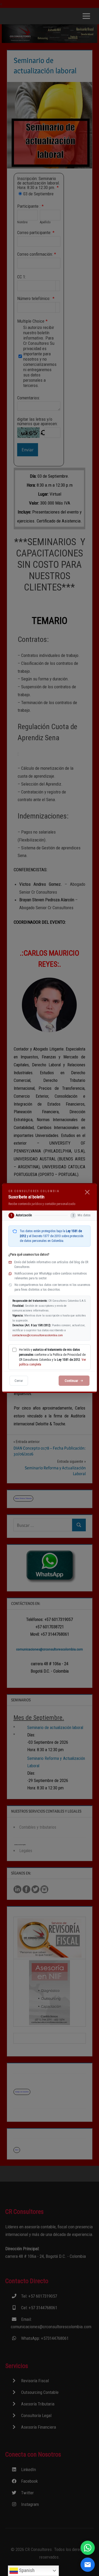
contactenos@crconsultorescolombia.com (38, 1335)
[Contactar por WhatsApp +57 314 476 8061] (88, 2548)
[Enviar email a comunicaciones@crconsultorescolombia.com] (88, 2565)
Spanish (26, 2570)
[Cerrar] (87, 1192)
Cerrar (19, 1381)
